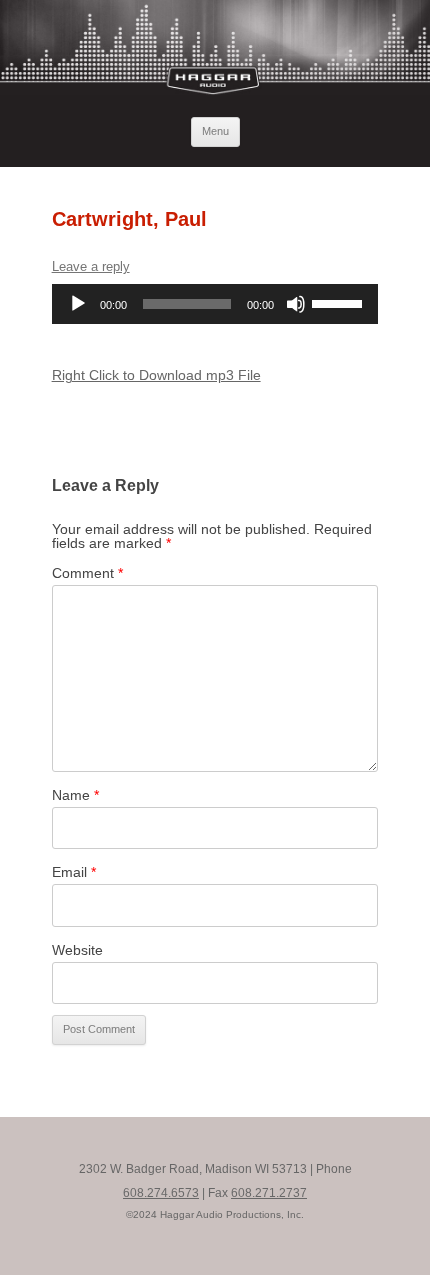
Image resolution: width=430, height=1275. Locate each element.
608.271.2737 (269, 1193)
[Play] (78, 304)
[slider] (340, 302)
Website (77, 950)
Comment (87, 573)
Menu (215, 131)
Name (75, 795)
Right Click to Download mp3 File (156, 375)
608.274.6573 (161, 1193)
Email (74, 872)
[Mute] (296, 304)
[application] (215, 304)
